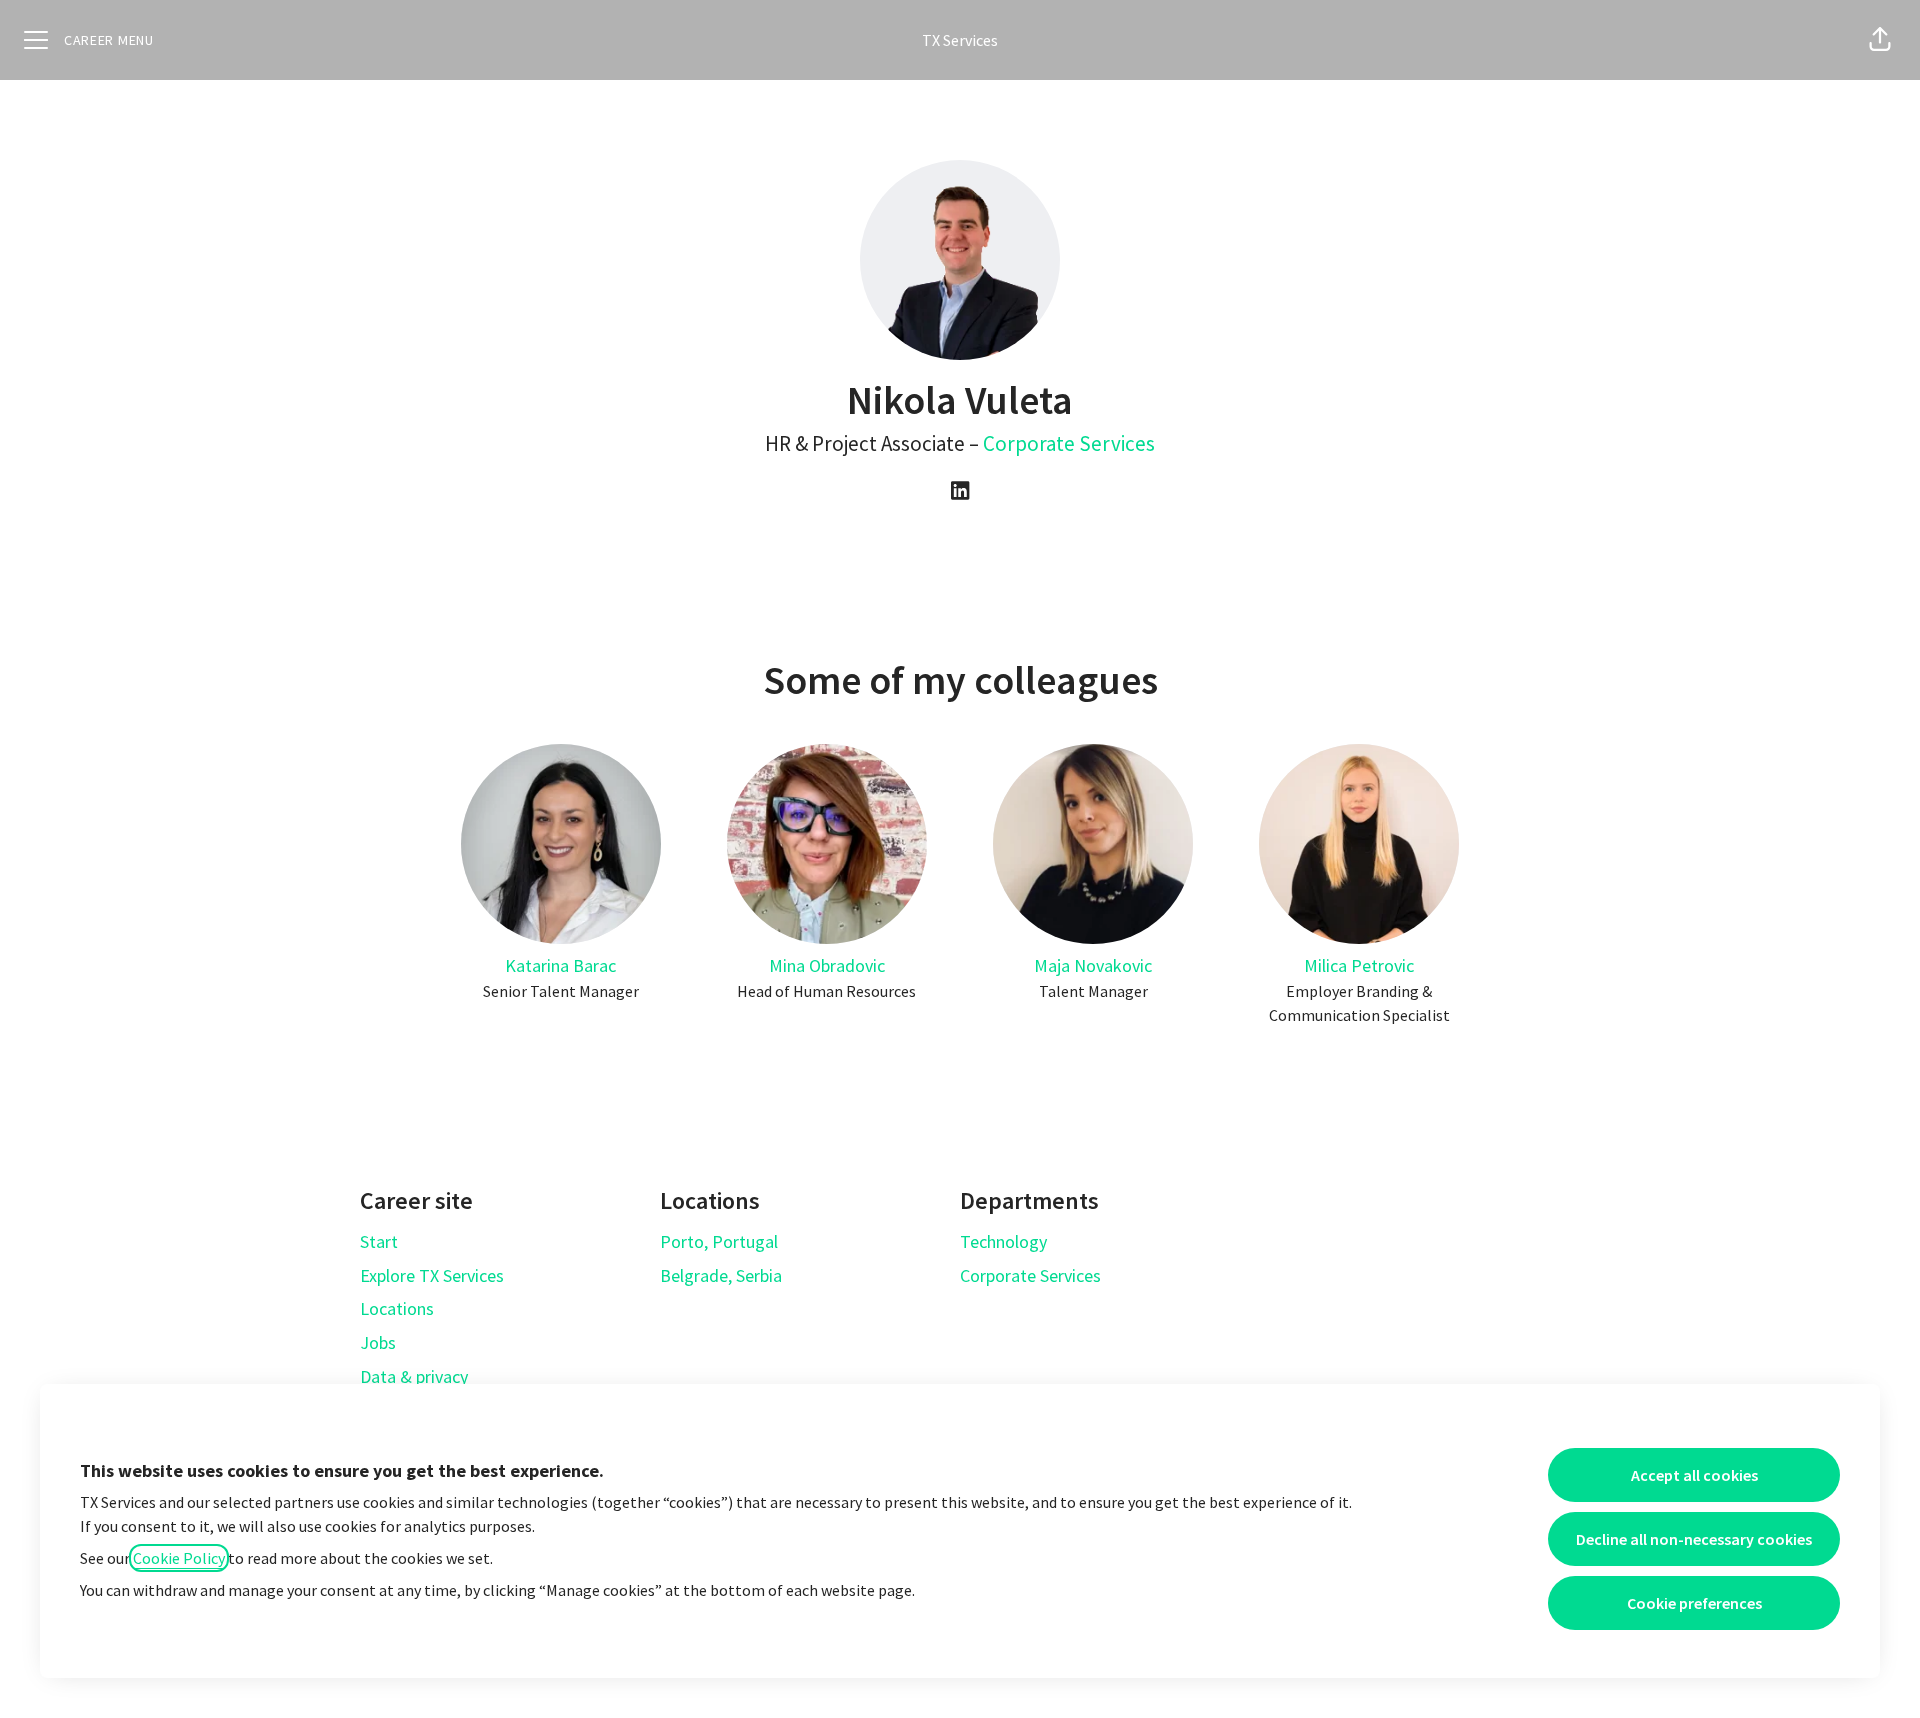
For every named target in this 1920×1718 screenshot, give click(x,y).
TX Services (960, 40)
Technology (1003, 1241)
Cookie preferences (1694, 1603)
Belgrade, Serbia (721, 1275)
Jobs (378, 1342)
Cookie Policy (179, 1558)
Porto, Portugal (719, 1241)
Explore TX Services (432, 1275)
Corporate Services (1069, 443)
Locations (397, 1308)
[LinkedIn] (960, 492)
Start (379, 1241)
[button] (1880, 40)
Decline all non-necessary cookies (1694, 1539)
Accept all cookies (1694, 1475)
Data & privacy (414, 1376)
